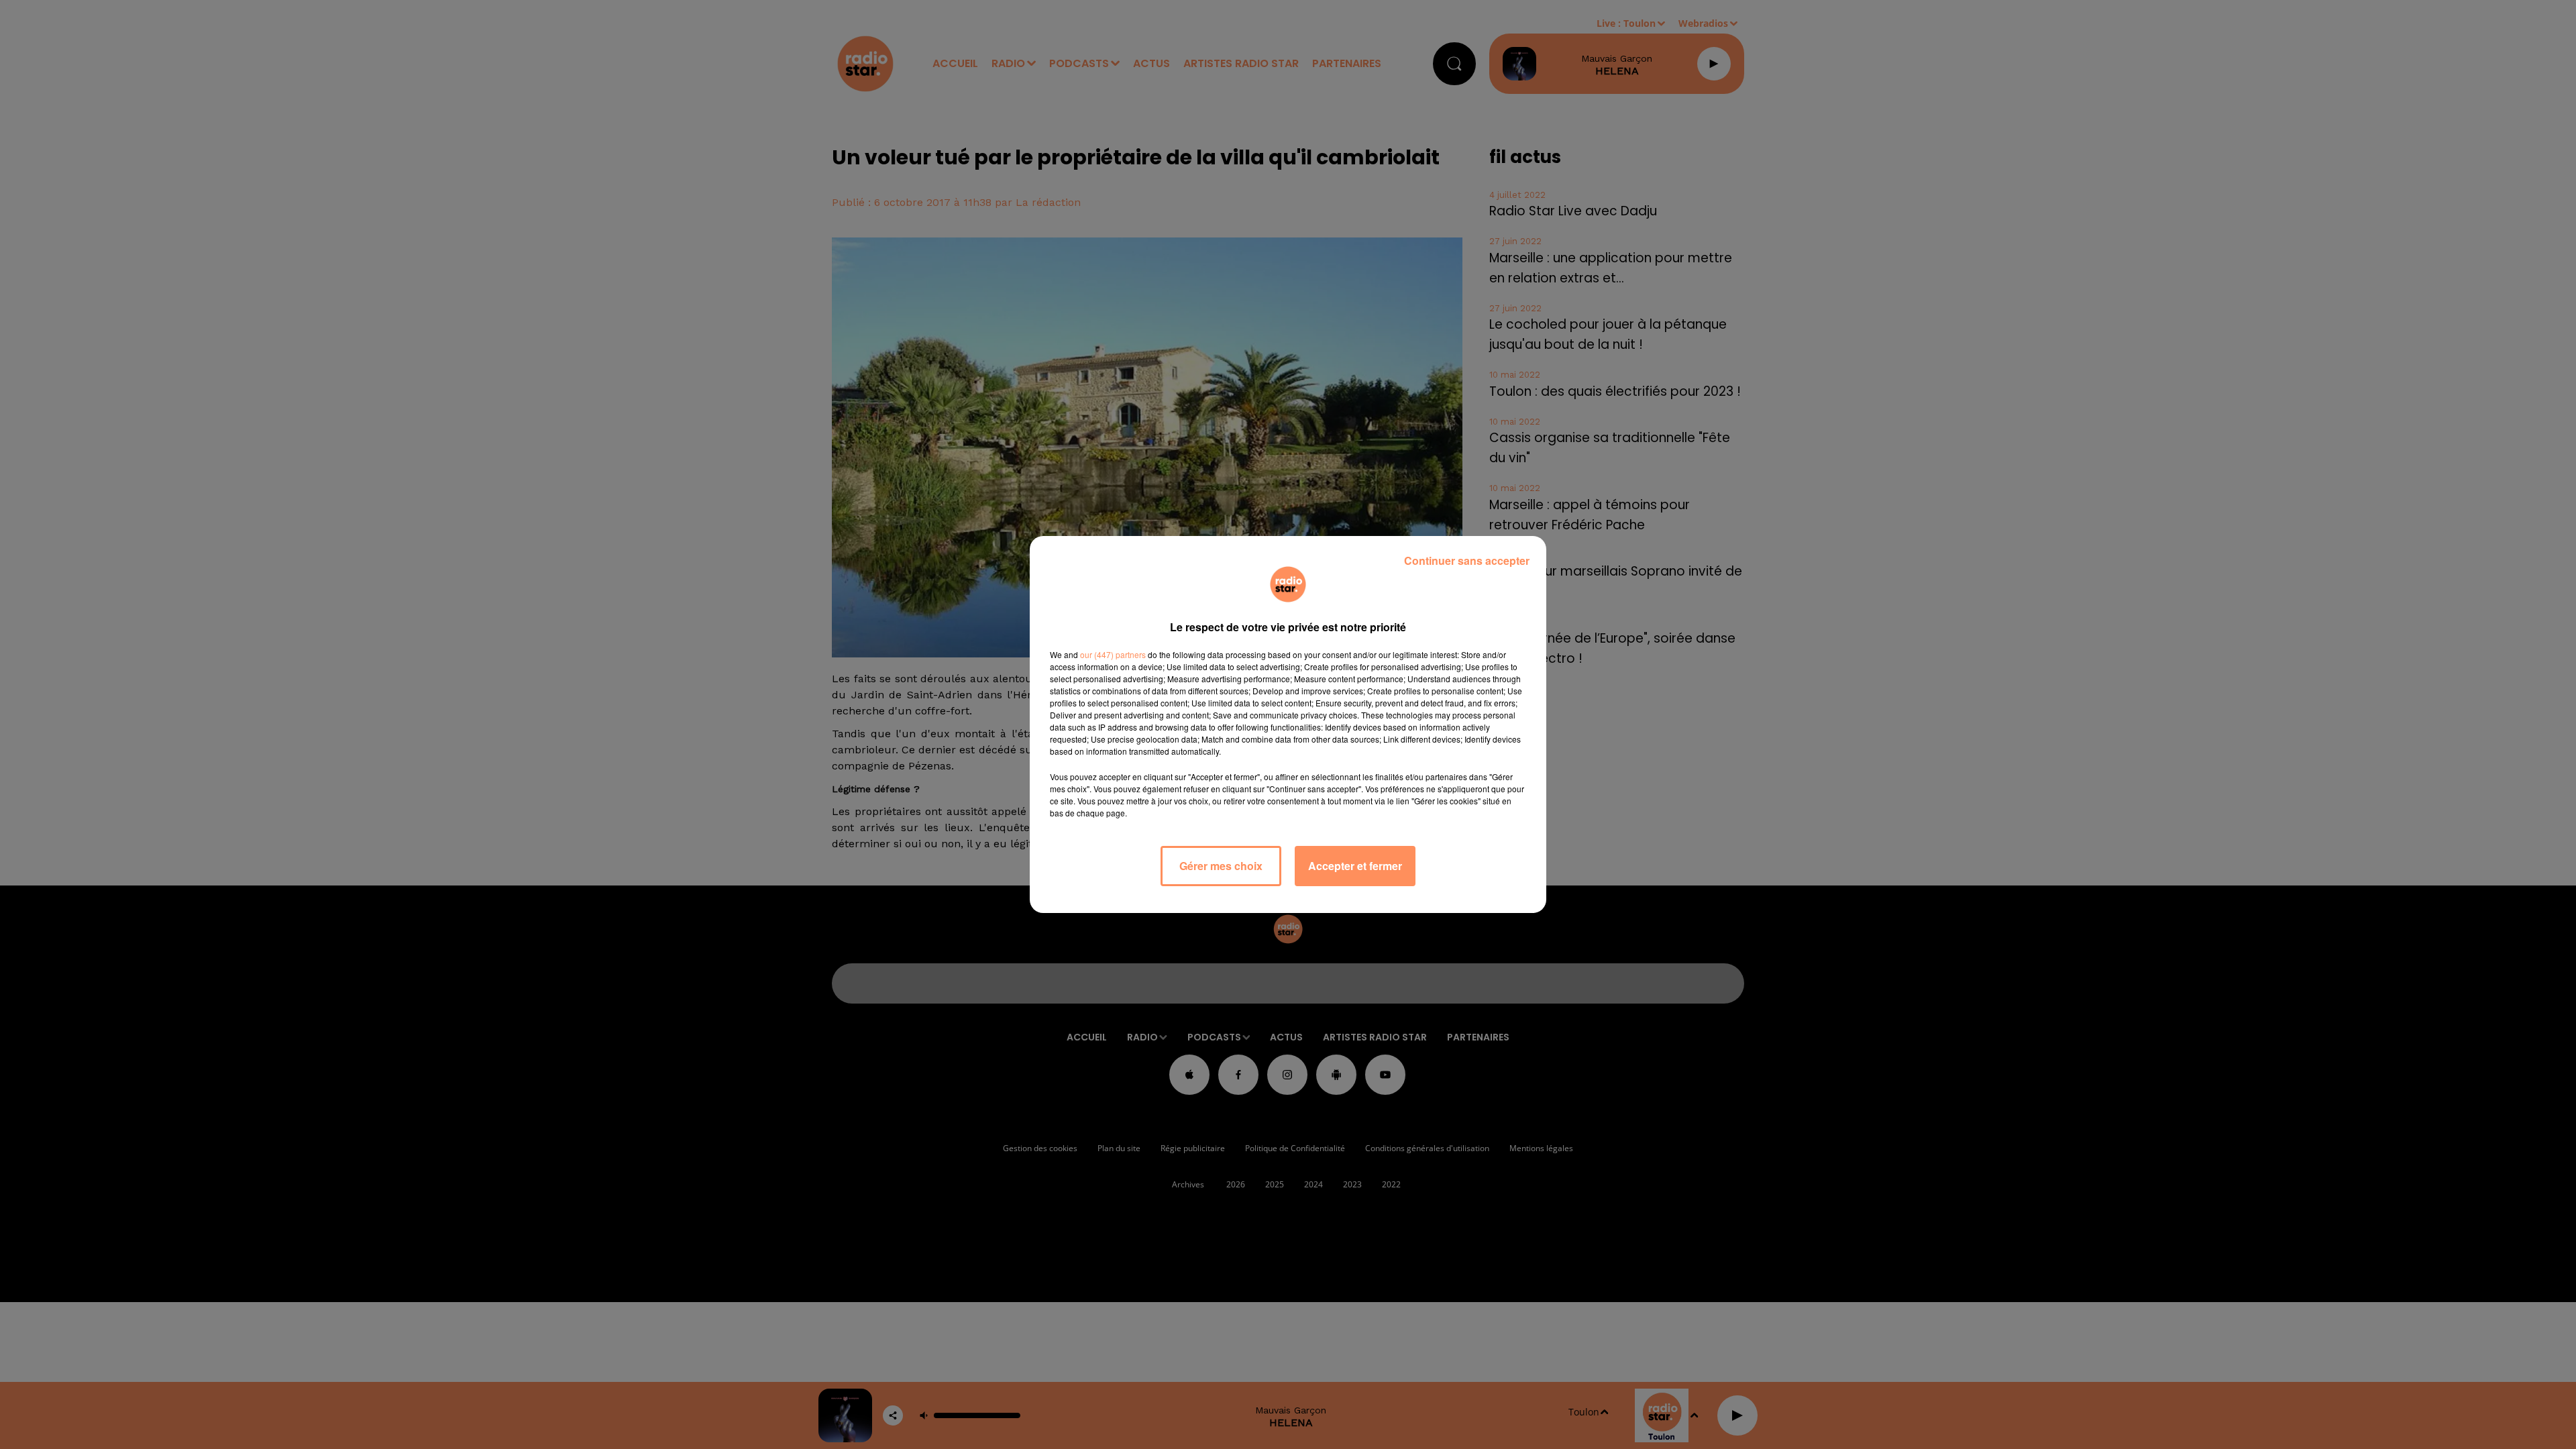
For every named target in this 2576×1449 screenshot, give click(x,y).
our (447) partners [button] (1113, 654)
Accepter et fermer (1355, 866)
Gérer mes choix (1221, 866)
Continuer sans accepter (1467, 560)
